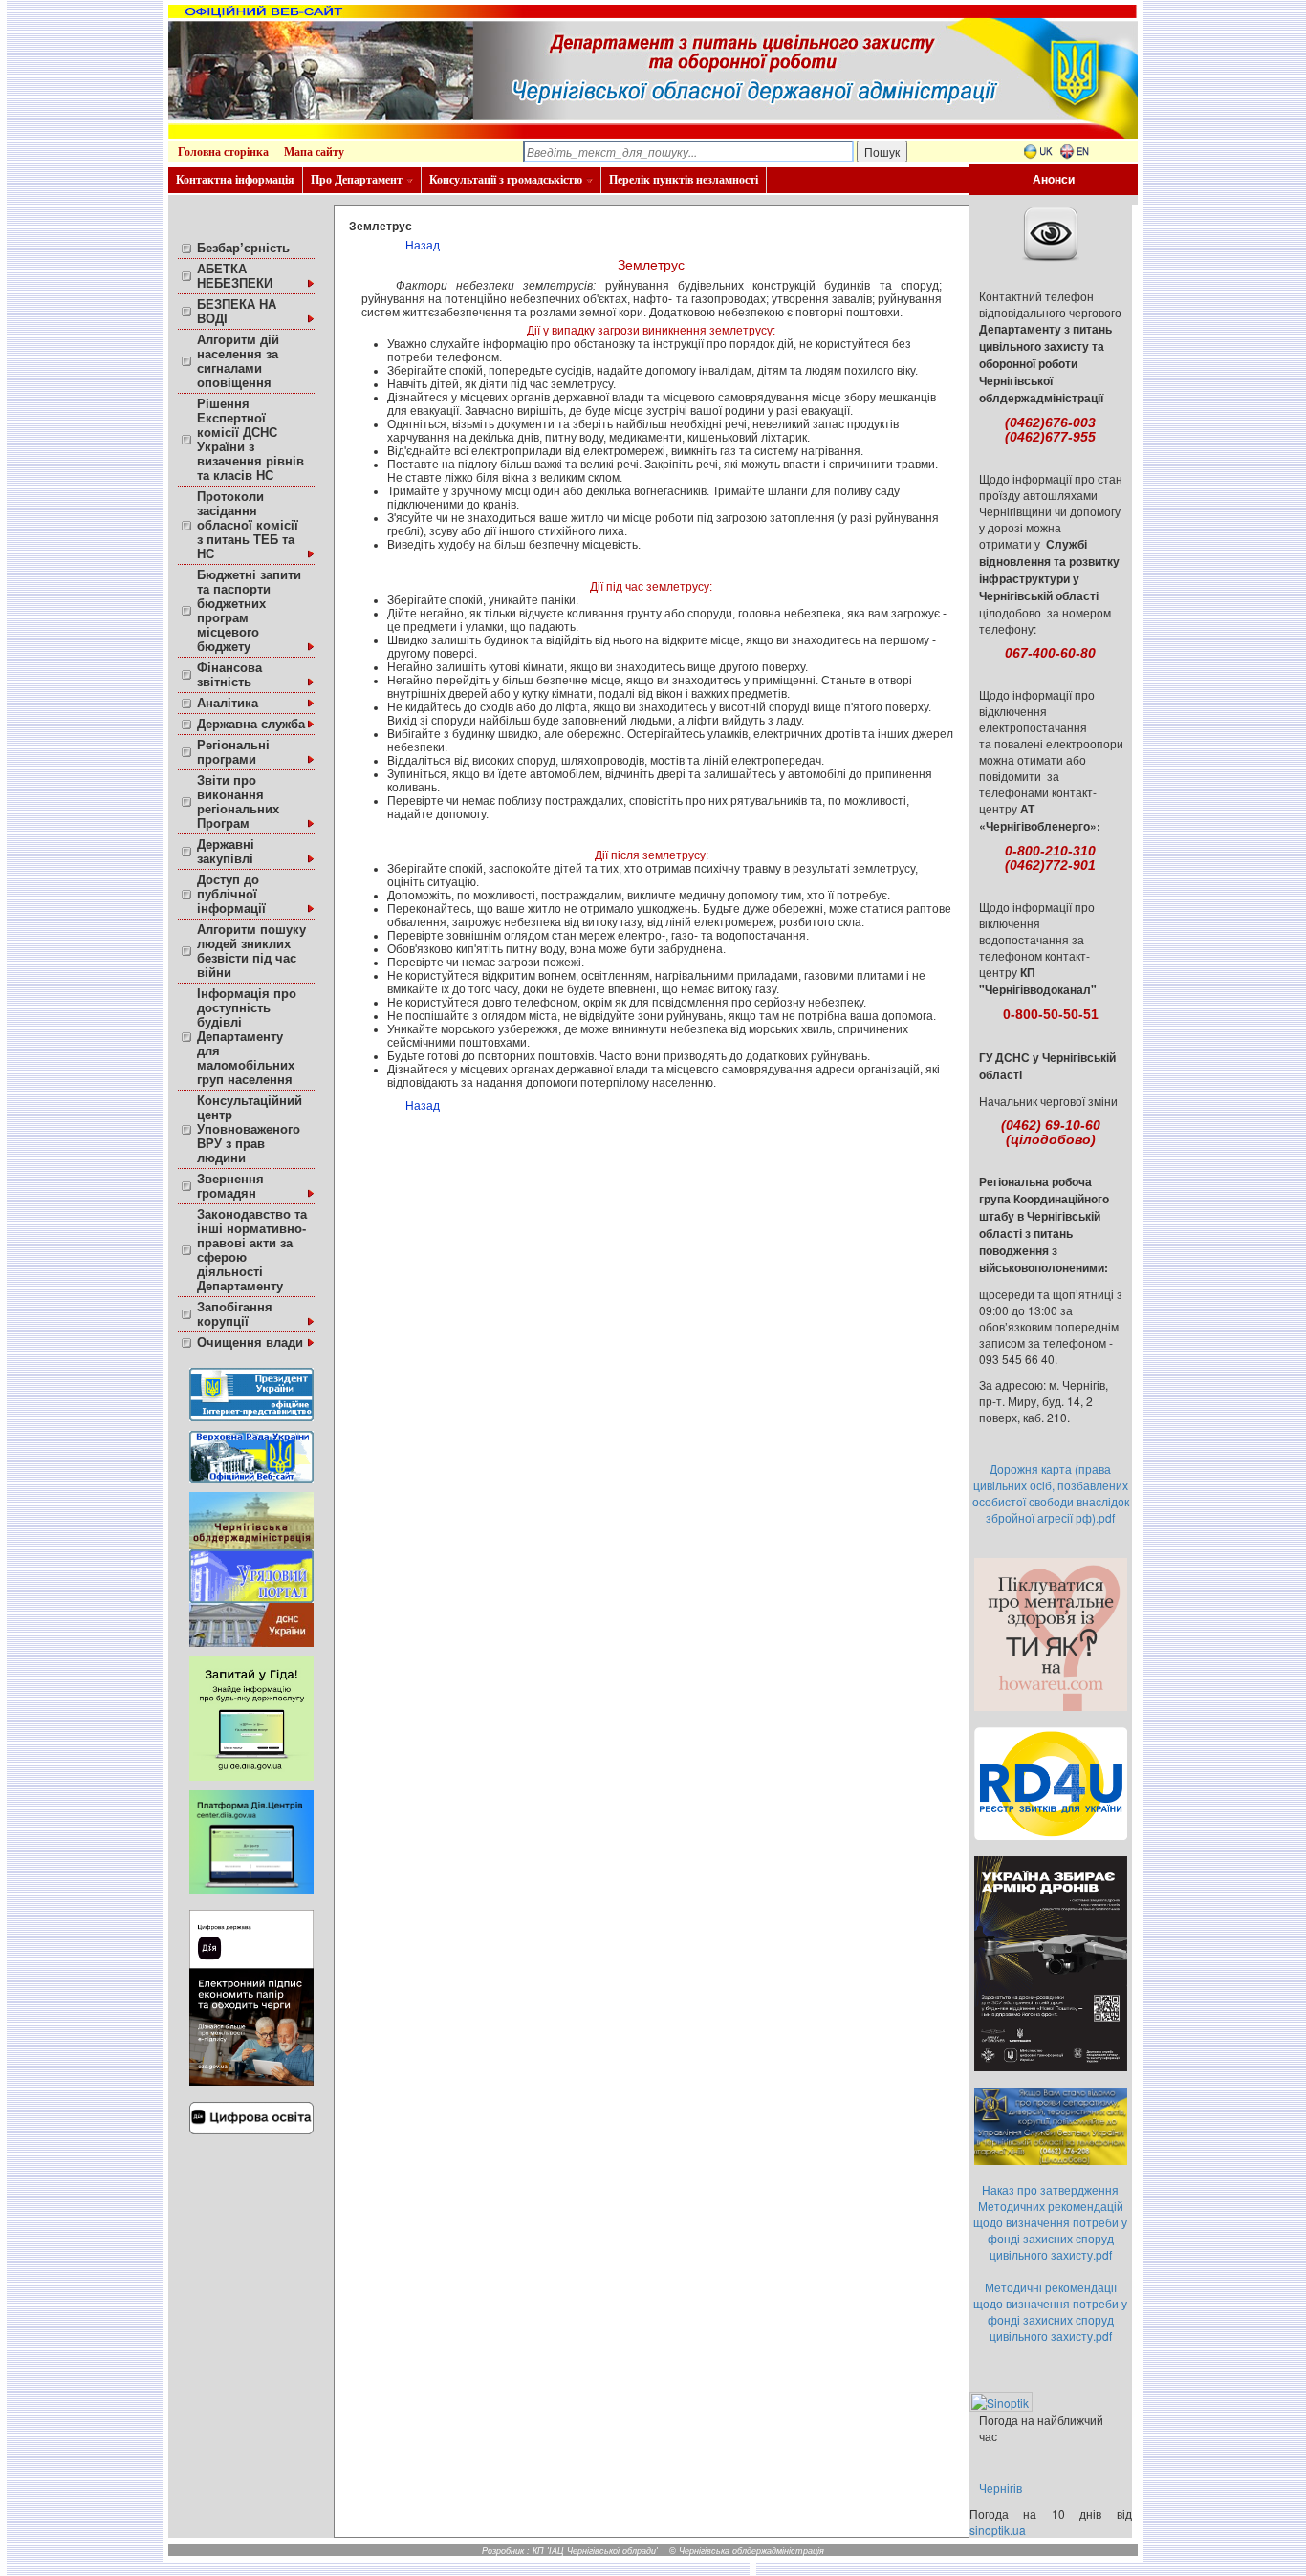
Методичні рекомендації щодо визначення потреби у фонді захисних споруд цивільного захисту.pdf (1050, 2311)
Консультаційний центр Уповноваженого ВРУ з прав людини (250, 1129)
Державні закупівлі (226, 852)
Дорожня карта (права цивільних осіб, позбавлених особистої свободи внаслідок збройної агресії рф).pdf (1051, 1493)
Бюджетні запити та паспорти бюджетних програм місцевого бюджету (249, 611)
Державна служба (251, 724)
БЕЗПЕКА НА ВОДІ (237, 312)
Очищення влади (250, 1342)
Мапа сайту (314, 152)
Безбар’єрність (243, 248)
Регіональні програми (233, 752)
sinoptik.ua (998, 2530)
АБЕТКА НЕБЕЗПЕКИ (235, 276)
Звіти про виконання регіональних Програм (238, 802)
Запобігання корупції (235, 1314)
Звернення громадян (230, 1186)
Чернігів (1001, 2488)
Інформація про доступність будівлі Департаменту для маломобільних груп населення (247, 1037)
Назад (423, 246)
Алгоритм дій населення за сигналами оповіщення (238, 361)
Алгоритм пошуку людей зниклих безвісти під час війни (251, 951)
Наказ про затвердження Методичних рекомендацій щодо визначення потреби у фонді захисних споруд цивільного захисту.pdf (1050, 2222)
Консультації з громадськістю (506, 180)
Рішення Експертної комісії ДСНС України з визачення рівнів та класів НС (250, 440)
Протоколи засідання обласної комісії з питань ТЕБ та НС (248, 525)
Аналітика (228, 703)
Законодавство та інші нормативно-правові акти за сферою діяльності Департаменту (252, 1250)
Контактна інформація (235, 180)
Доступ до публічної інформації (231, 894)
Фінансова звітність (229, 675)
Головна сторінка (223, 152)
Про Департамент (357, 180)
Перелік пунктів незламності (684, 180)
